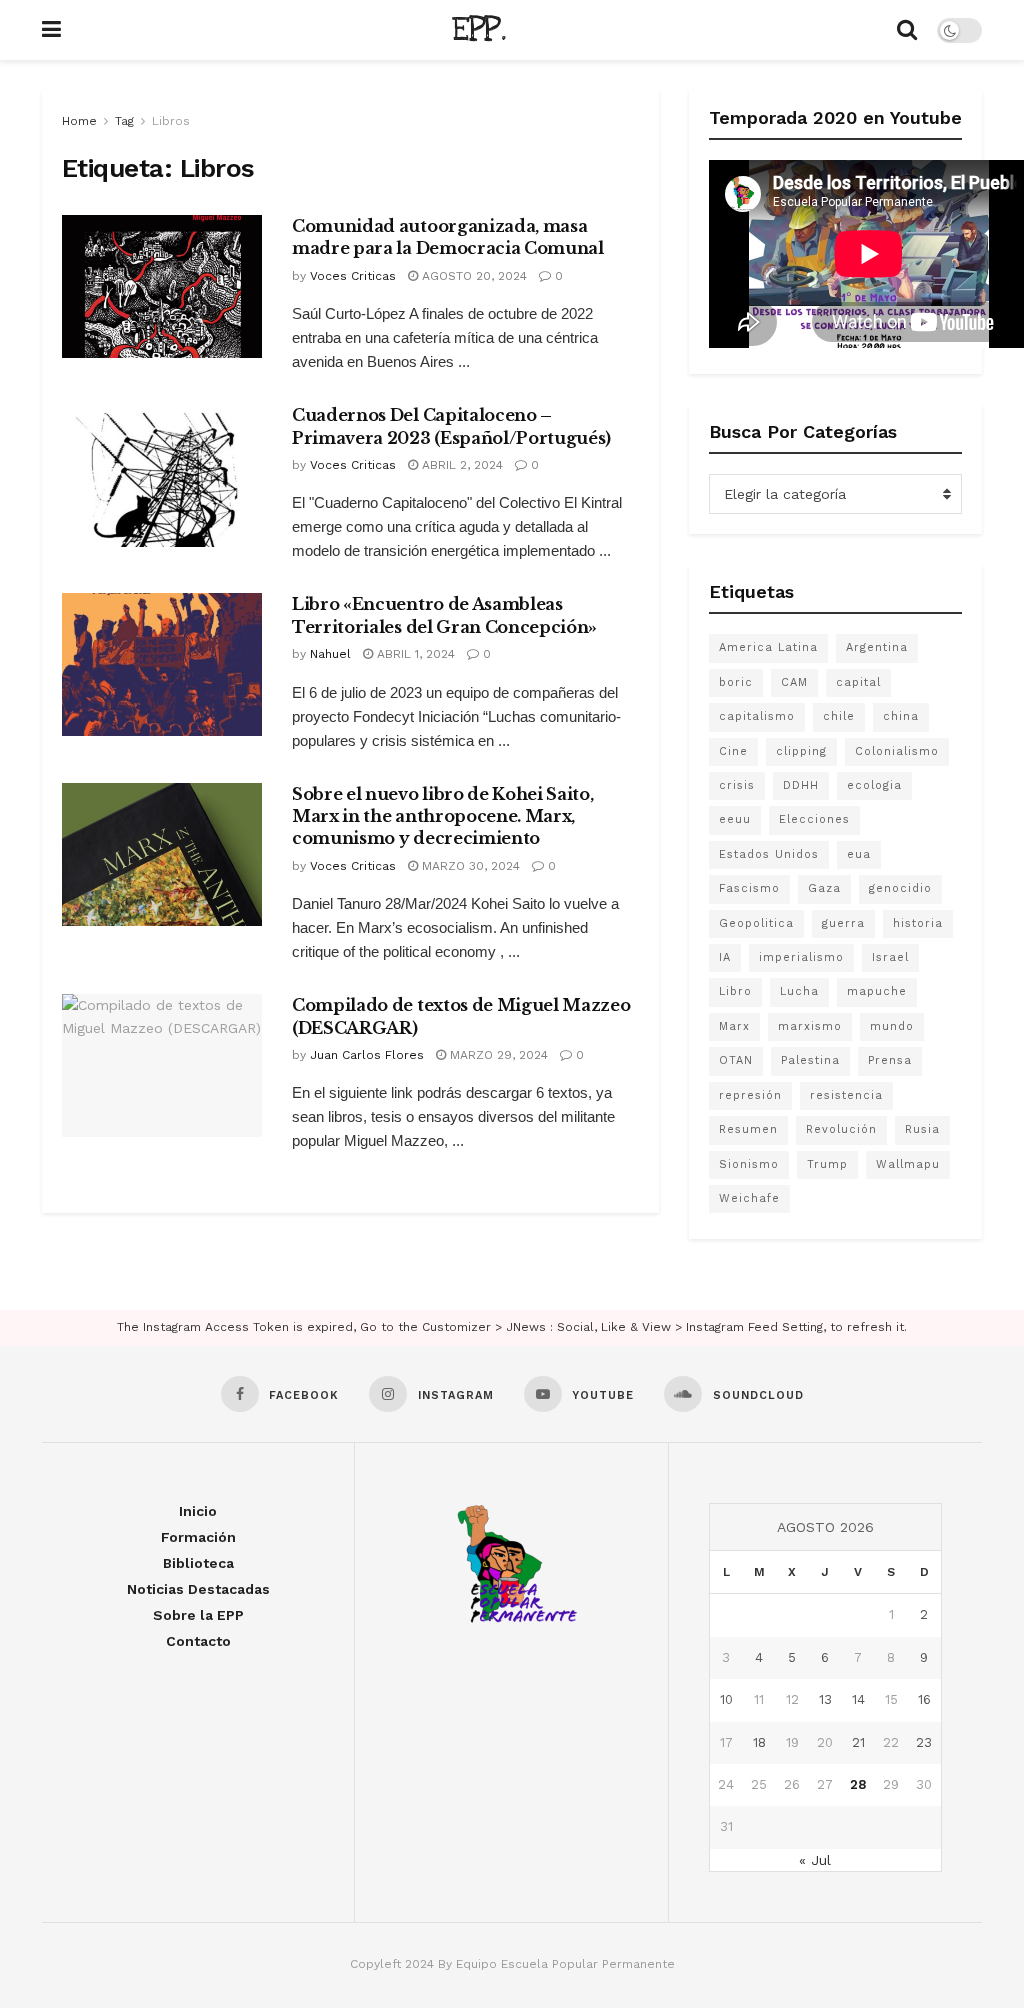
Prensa (890, 1060)
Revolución (841, 1129)
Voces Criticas (353, 276)
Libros (171, 121)
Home (79, 121)
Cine (733, 751)
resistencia (846, 1095)
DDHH (801, 785)
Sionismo (749, 1164)
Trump (827, 1164)
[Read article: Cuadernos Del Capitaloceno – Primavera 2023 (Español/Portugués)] (162, 475)
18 (759, 1742)
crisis (737, 785)
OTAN (736, 1060)
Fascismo (749, 888)
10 (726, 1699)
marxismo (810, 1026)
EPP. (479, 30)
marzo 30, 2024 (469, 866)
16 (924, 1699)
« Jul (815, 1860)
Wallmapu (908, 1164)
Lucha (799, 991)
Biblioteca (198, 1563)
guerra (843, 923)
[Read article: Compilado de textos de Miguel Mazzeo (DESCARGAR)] (162, 1065)
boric (736, 682)
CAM (794, 682)
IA (725, 957)
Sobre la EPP (198, 1615)
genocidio (900, 888)
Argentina (877, 647)
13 (825, 1699)
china (901, 716)
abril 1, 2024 (414, 654)
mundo (892, 1026)
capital (858, 682)
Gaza (824, 888)
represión (750, 1095)
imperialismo (801, 957)
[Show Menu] (51, 30)
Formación (198, 1537)
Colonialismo (897, 751)
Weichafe (749, 1198)
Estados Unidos (769, 854)
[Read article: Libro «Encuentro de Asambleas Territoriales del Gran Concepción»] (162, 664)
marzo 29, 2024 (497, 1055)
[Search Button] (907, 30)
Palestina (810, 1060)
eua (859, 854)
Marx (734, 1026)
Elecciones (814, 819)
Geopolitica (756, 923)
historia (918, 923)
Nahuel (330, 654)
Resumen (748, 1129)
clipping (801, 751)
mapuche (877, 991)
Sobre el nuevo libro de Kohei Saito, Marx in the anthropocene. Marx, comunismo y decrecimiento (442, 816)
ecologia (874, 785)
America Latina (768, 647)
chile (839, 716)
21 (858, 1742)
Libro (735, 991)
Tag (124, 121)
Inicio (198, 1511)
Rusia (922, 1129)
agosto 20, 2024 (472, 276)
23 (924, 1742)
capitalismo (757, 716)
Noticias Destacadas (198, 1589)
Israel (890, 957)
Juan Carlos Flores (367, 1055)
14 (858, 1699)
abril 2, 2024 (460, 465)
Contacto (198, 1641)
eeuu (735, 819)
